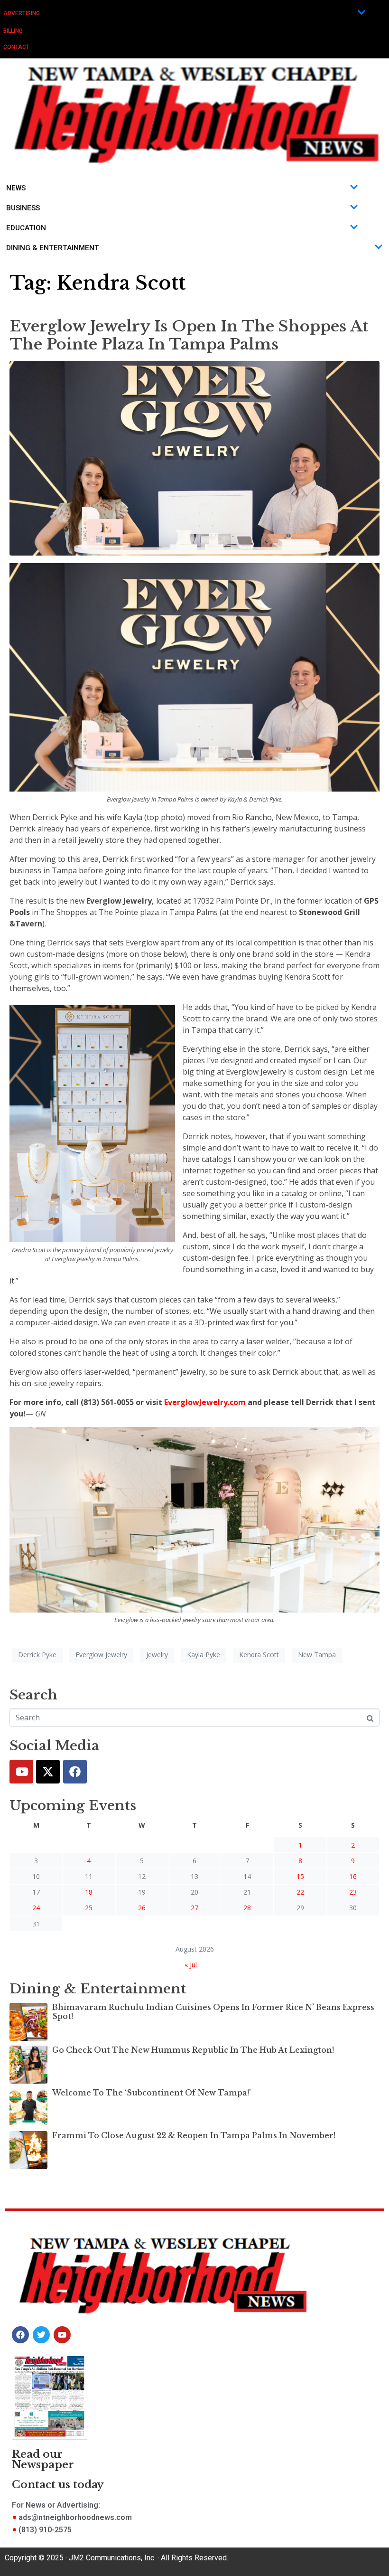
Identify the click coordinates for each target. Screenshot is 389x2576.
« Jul (191, 1965)
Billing (13, 31)
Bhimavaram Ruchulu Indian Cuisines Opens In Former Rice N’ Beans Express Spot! (213, 2012)
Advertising (22, 13)
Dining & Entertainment (53, 248)
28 (247, 1908)
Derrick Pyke (37, 1655)
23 (353, 1892)
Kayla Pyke (204, 1655)
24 (36, 1908)
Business (23, 208)
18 (89, 1892)
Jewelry (157, 1655)
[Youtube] (21, 1772)
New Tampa (317, 1655)
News (16, 188)
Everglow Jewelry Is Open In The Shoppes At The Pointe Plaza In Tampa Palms (189, 335)
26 (142, 1908)
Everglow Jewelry (101, 1655)
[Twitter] (48, 1772)
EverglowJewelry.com (205, 1402)
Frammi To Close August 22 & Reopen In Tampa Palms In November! (194, 2135)
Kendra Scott (259, 1655)
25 (89, 1908)
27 (194, 1908)
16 (353, 1876)
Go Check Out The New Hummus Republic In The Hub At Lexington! (193, 2050)
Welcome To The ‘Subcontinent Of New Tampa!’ (152, 2093)
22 (300, 1892)
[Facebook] (75, 1772)
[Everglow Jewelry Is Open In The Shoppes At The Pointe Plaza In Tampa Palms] (194, 457)
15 (300, 1876)
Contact (16, 47)
